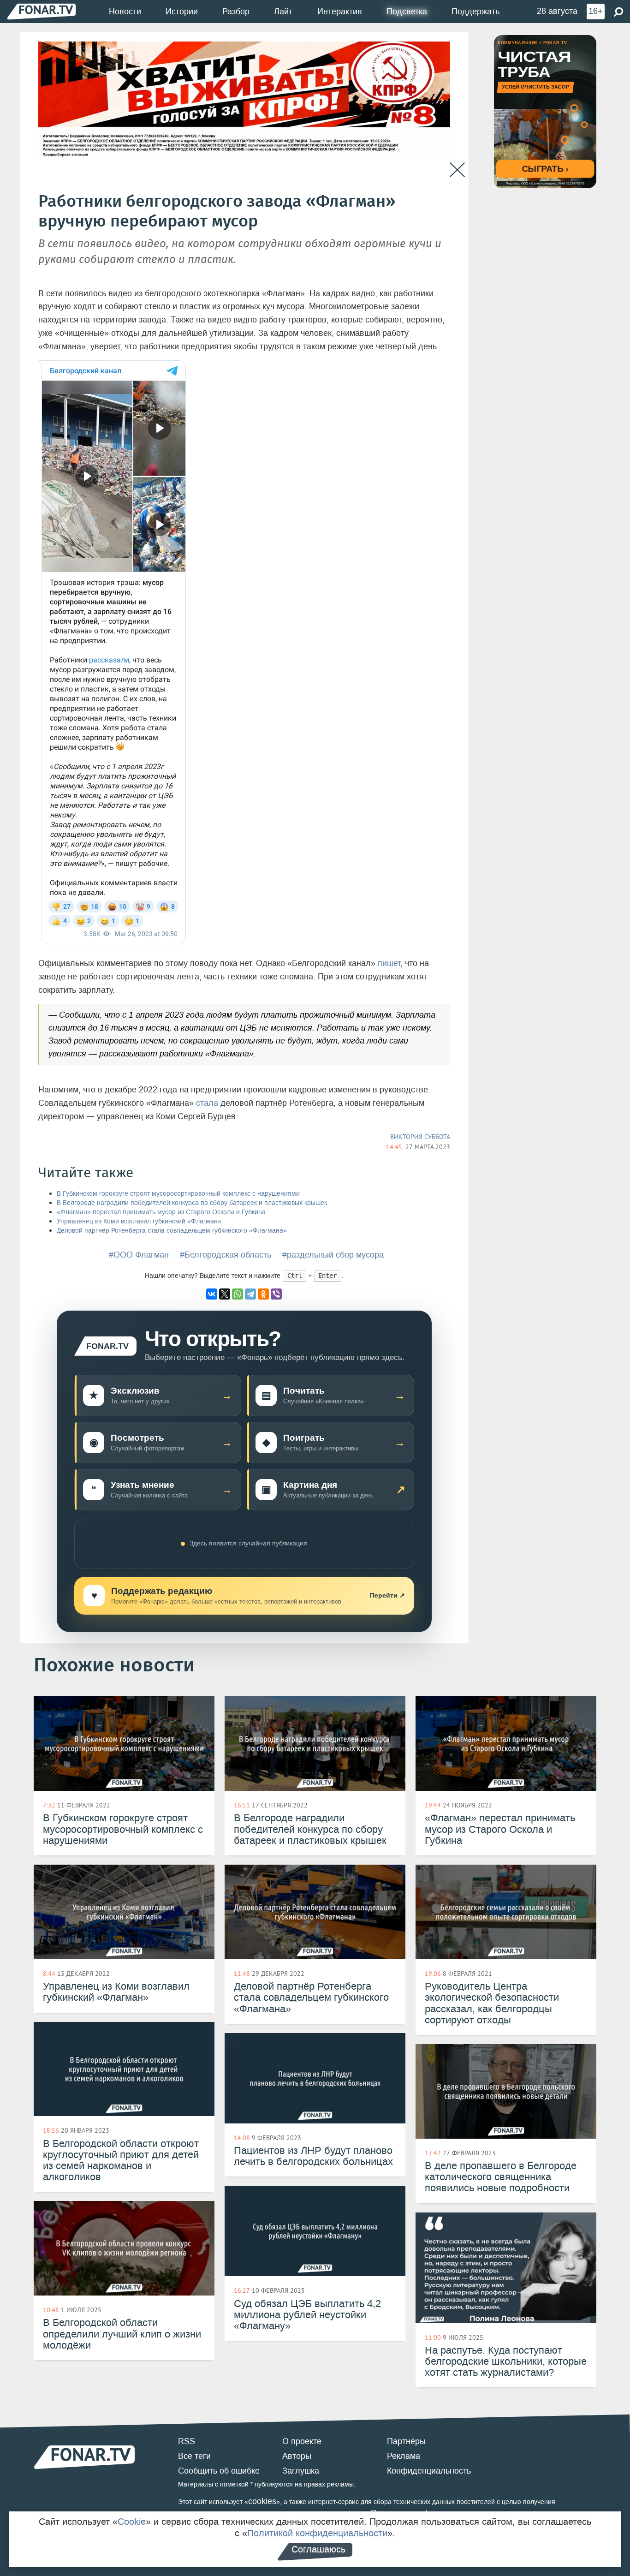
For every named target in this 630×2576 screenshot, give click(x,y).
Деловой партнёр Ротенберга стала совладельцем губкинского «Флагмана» (172, 1231)
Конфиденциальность (429, 2471)
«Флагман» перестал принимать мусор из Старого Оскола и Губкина (161, 1212)
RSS (187, 2441)
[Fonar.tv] (42, 11)
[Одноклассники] (263, 1294)
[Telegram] (250, 1294)
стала (207, 1103)
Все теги (194, 2456)
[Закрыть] (457, 170)
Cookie (132, 2522)
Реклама (404, 2456)
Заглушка (301, 2471)
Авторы (297, 2456)
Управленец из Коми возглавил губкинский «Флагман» (139, 1221)
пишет (389, 963)
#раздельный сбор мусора (333, 1255)
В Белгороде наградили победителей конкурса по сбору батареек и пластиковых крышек (192, 1203)
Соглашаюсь (318, 2549)
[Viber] (276, 1294)
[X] (225, 1294)
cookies (262, 2501)
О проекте (302, 2441)
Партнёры (406, 2441)
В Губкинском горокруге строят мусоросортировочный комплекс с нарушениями (178, 1194)
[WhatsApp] (238, 1294)
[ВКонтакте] (212, 1294)
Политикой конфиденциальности (317, 2533)
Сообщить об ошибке (219, 2471)
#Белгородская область (226, 1255)
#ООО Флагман (139, 1255)
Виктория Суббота (420, 1137)
